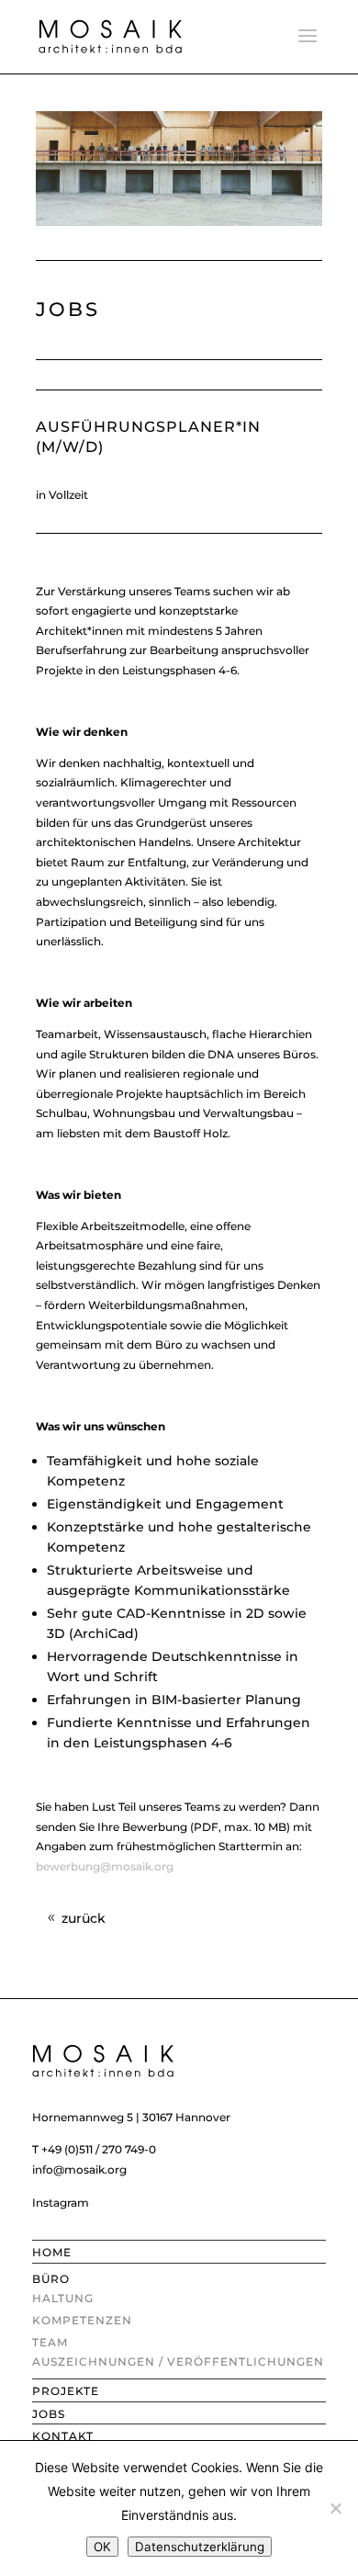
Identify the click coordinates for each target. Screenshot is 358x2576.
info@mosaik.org (79, 2169)
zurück (84, 1918)
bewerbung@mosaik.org (105, 1866)
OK (102, 2547)
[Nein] (335, 2508)
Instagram (61, 2203)
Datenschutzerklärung (200, 2547)
